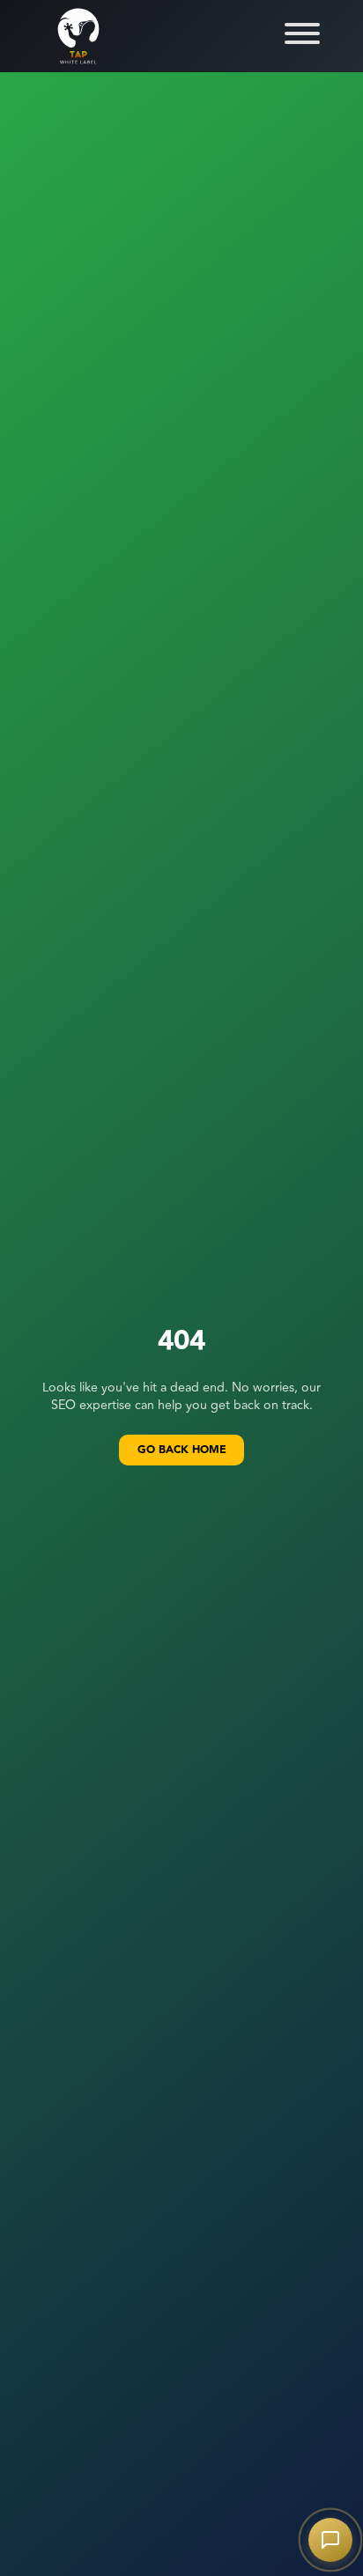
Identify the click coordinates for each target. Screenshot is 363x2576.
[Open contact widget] (330, 2540)
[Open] (302, 33)
